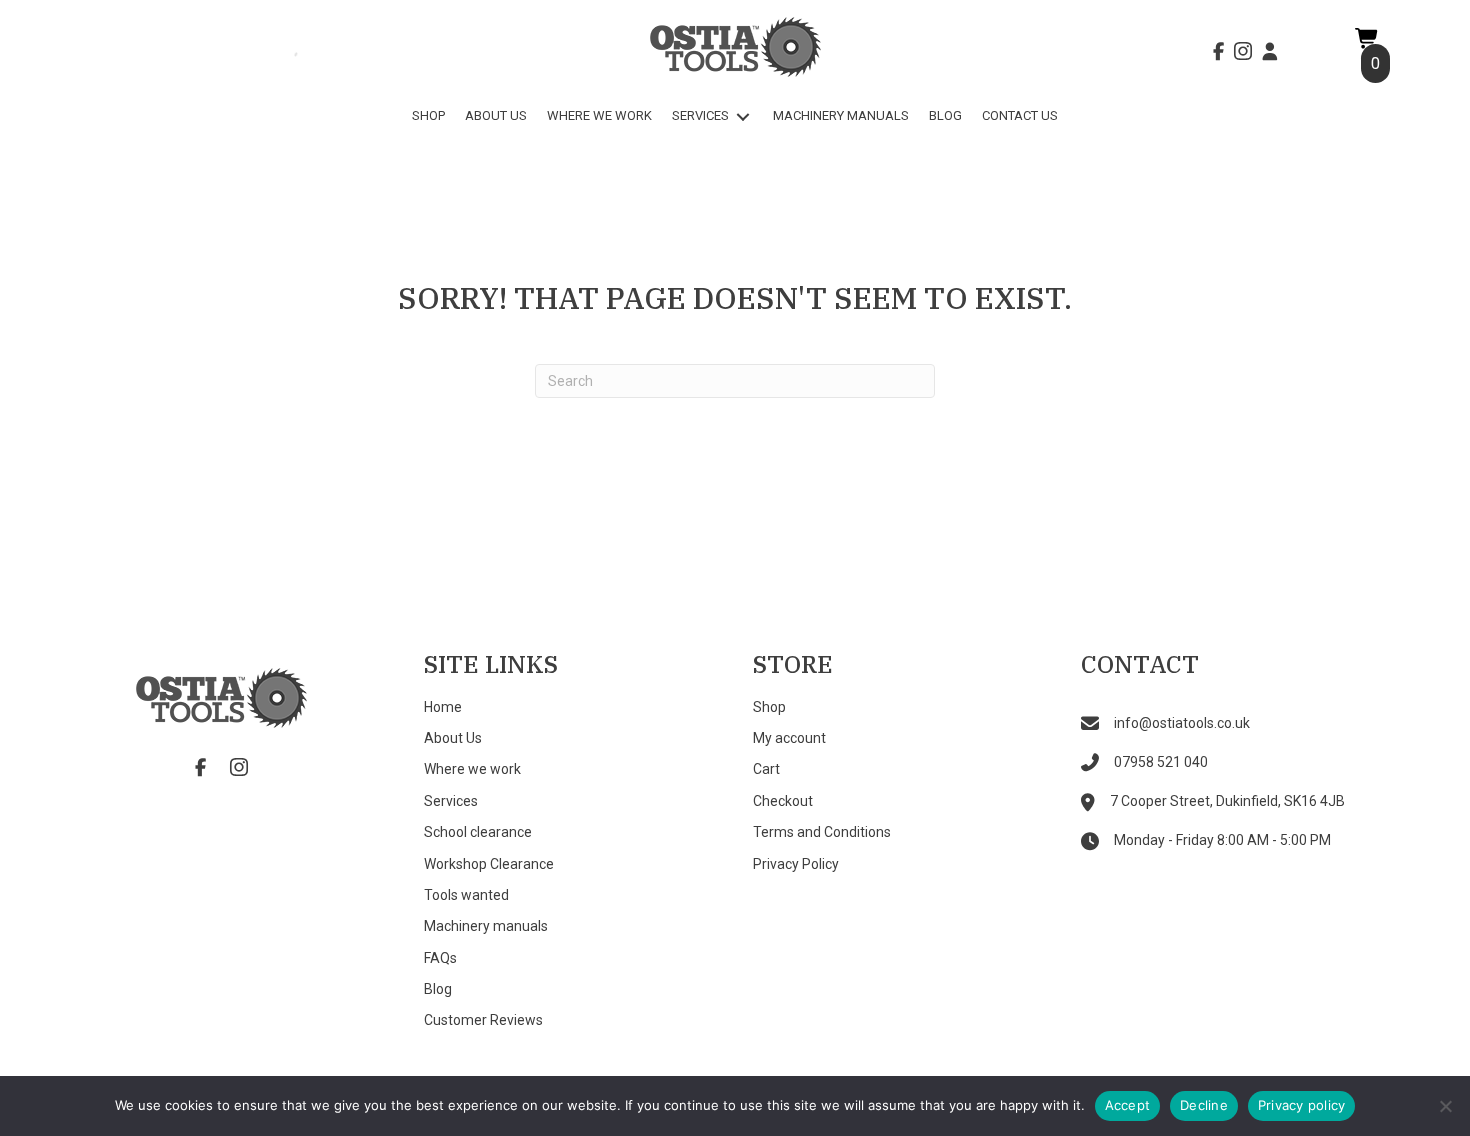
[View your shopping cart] (1367, 37)
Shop (769, 707)
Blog (438, 989)
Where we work (472, 769)
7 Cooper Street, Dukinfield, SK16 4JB (1227, 801)
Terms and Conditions (822, 832)
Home (443, 707)
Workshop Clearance (489, 864)
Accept (1128, 1105)
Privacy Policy (796, 864)
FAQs (440, 958)
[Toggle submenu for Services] (743, 116)
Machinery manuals (486, 926)
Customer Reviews (483, 1020)
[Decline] (1445, 1106)
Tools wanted (466, 895)
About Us (453, 738)
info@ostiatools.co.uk (1182, 723)
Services (451, 801)
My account (789, 738)
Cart (766, 769)
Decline (1204, 1105)
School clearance (478, 832)
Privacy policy (1302, 1105)
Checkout (783, 801)
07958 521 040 (1161, 762)
